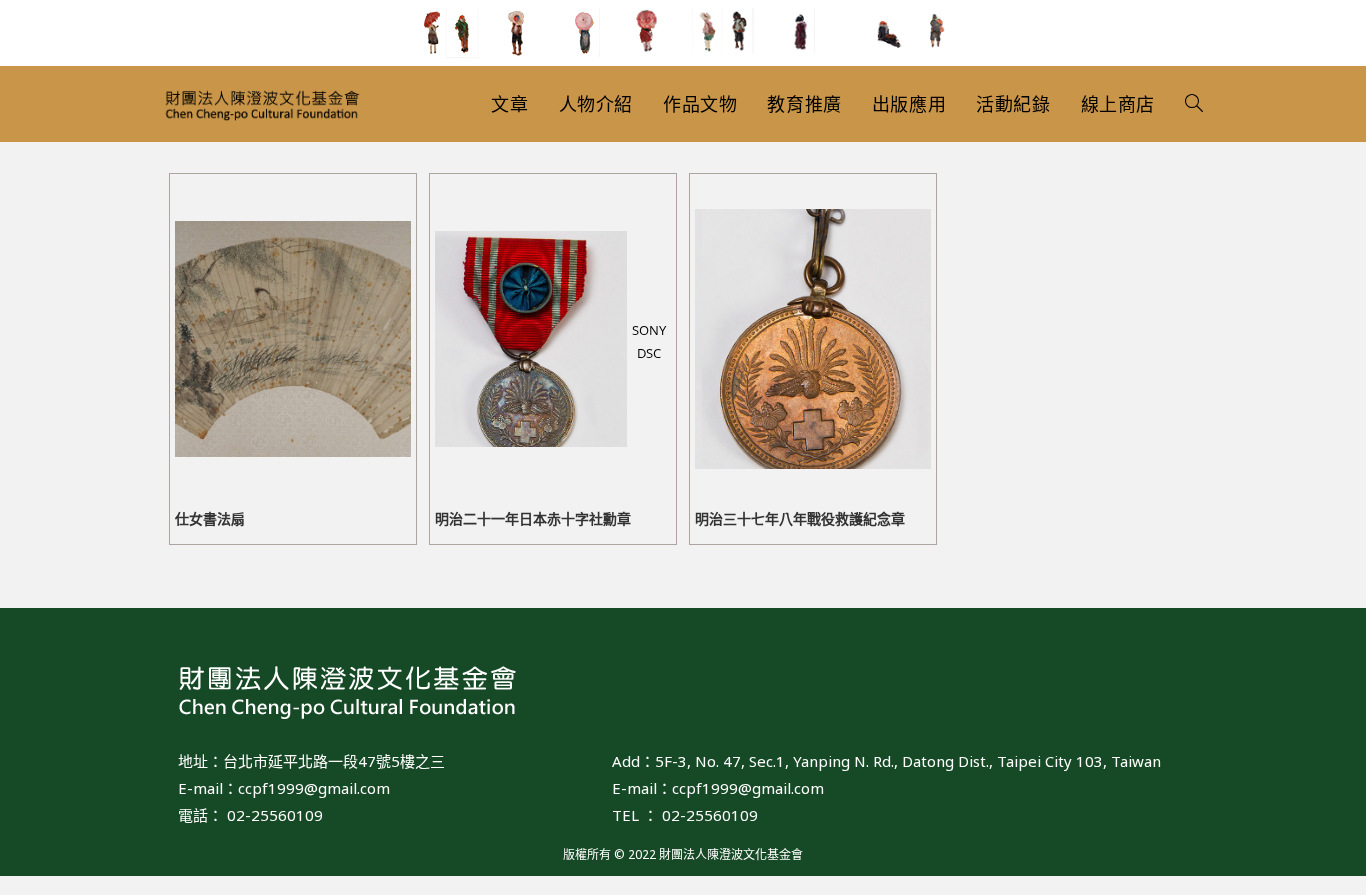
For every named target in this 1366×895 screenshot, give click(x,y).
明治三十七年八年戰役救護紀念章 (800, 518)
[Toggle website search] (1194, 104)
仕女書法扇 (210, 518)
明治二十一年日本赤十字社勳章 (533, 518)
